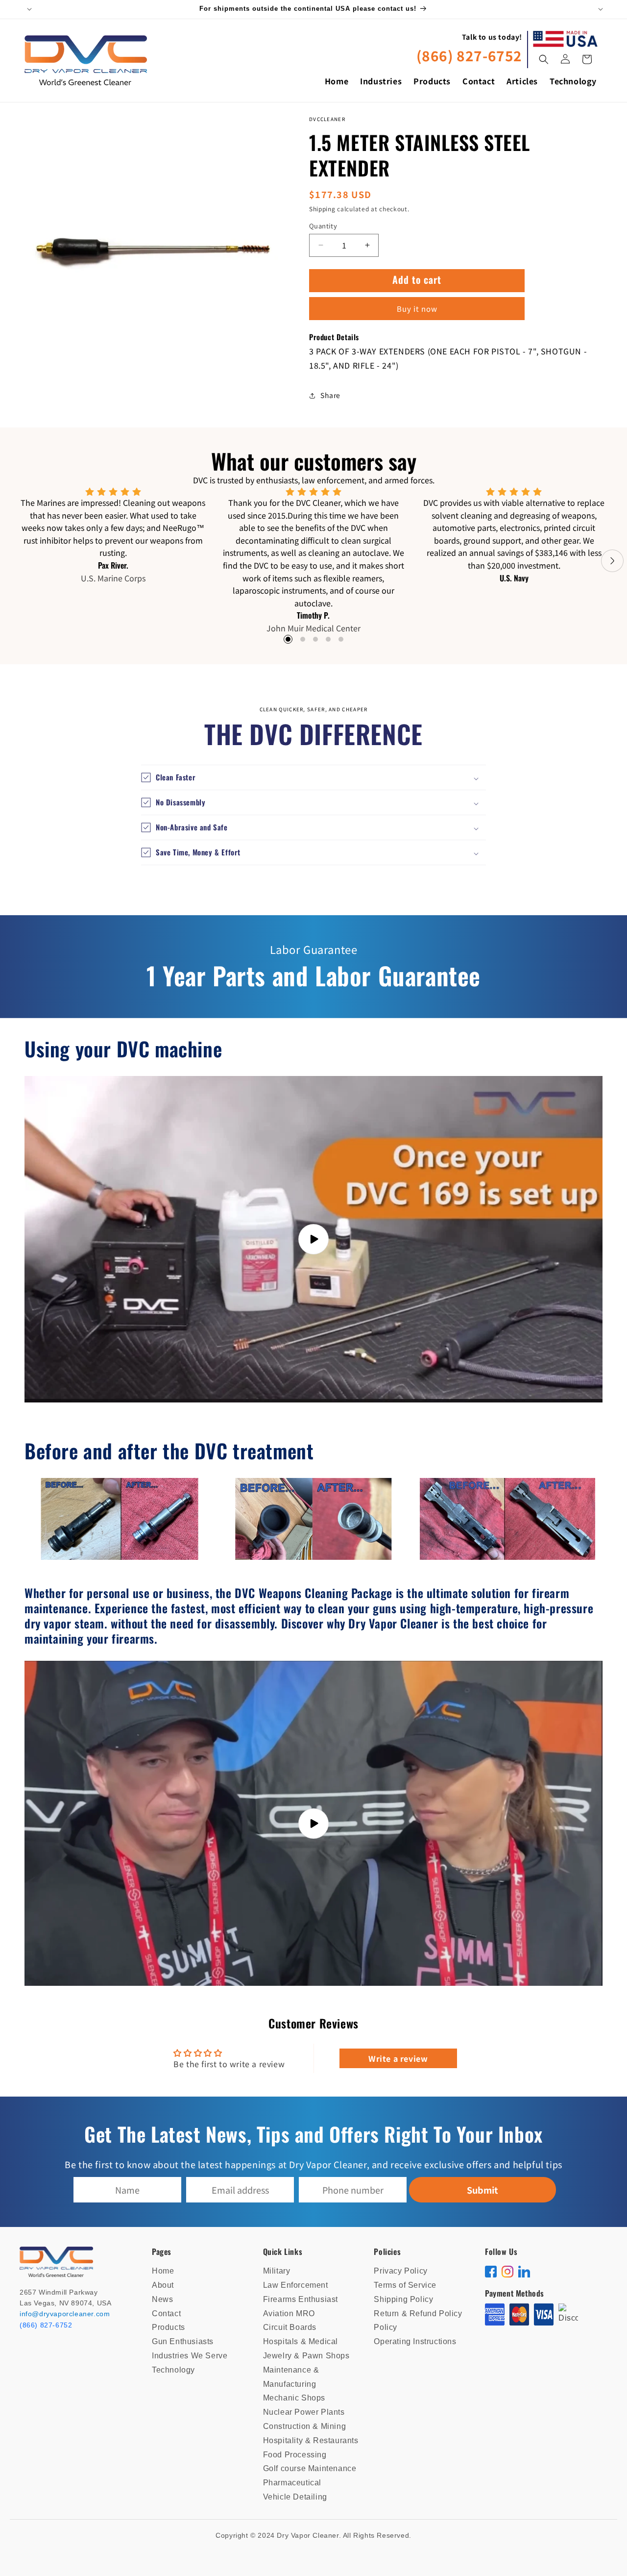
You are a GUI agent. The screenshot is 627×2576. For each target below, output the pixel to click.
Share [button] (330, 395)
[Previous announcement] (28, 9)
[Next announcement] (599, 9)
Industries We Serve (190, 2356)
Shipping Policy (403, 2299)
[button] (544, 59)
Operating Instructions (415, 2341)
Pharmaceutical (292, 2483)
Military (277, 2271)
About (163, 2285)
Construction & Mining (305, 2426)
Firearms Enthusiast (301, 2299)
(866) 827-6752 (469, 55)
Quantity (323, 226)
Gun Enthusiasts (183, 2341)
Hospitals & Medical (301, 2341)
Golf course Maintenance (310, 2468)
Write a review (398, 2058)
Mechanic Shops (294, 2398)
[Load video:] (313, 1239)
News (162, 2299)
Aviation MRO (289, 2313)
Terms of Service (405, 2285)
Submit (482, 2190)
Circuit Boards (290, 2327)
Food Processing (295, 2455)
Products (169, 2327)
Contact (166, 2313)
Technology (173, 2370)
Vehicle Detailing (295, 2497)
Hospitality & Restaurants (311, 2440)
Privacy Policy (400, 2271)
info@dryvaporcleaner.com (65, 2314)
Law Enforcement (296, 2285)
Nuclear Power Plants (304, 2412)
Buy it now (417, 309)
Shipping (322, 209)
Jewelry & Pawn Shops (306, 2356)
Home (163, 2271)
